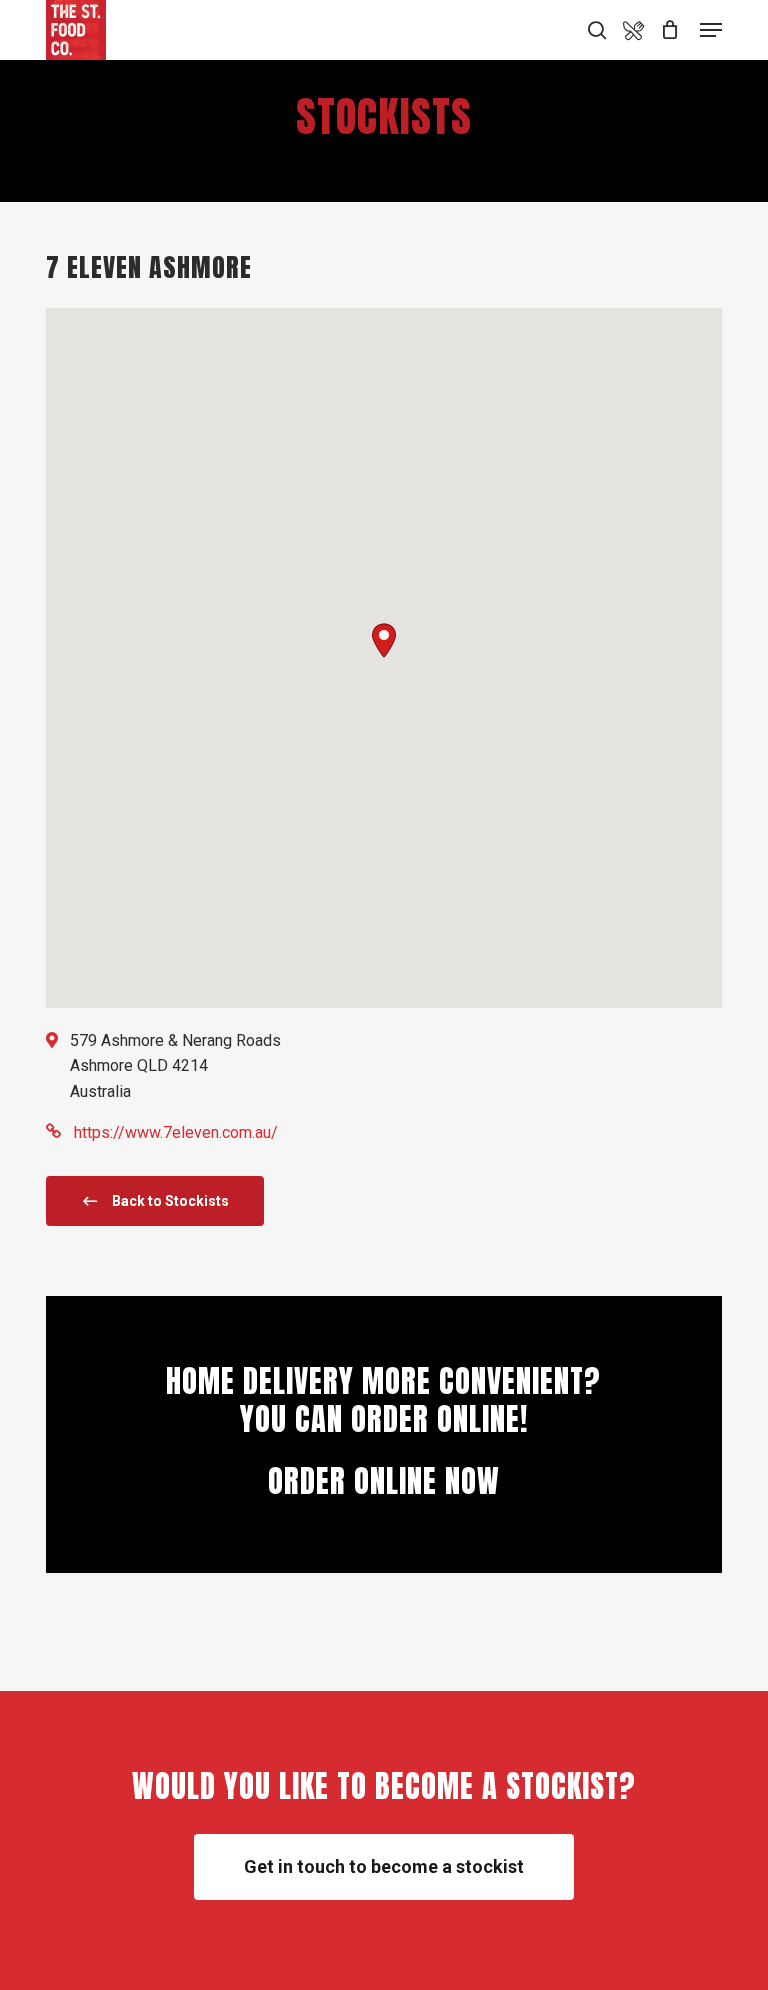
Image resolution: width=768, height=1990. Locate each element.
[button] (384, 640)
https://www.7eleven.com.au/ (176, 1132)
